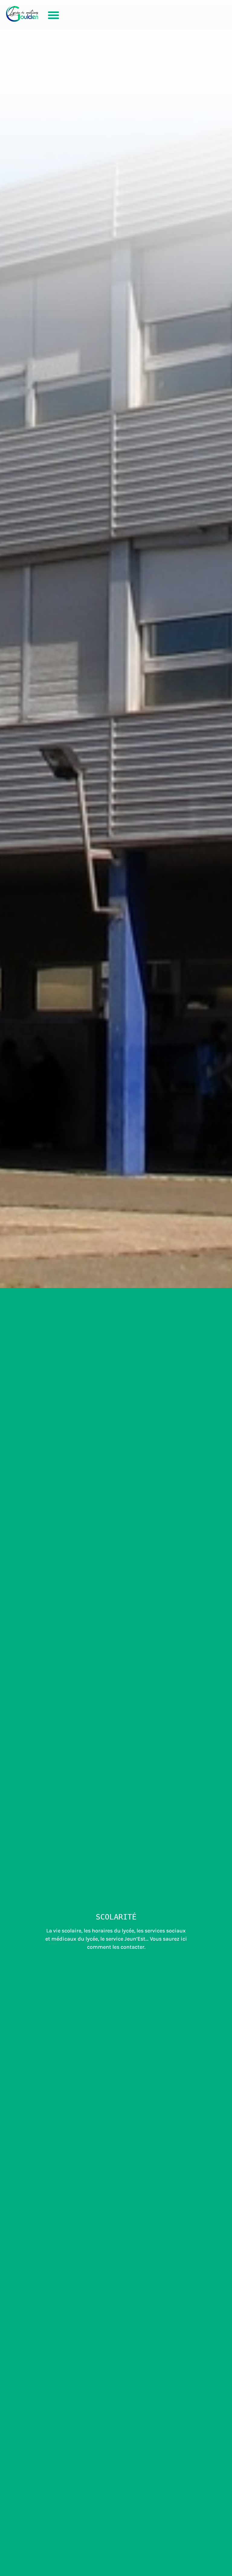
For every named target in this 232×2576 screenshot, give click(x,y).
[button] (53, 15)
